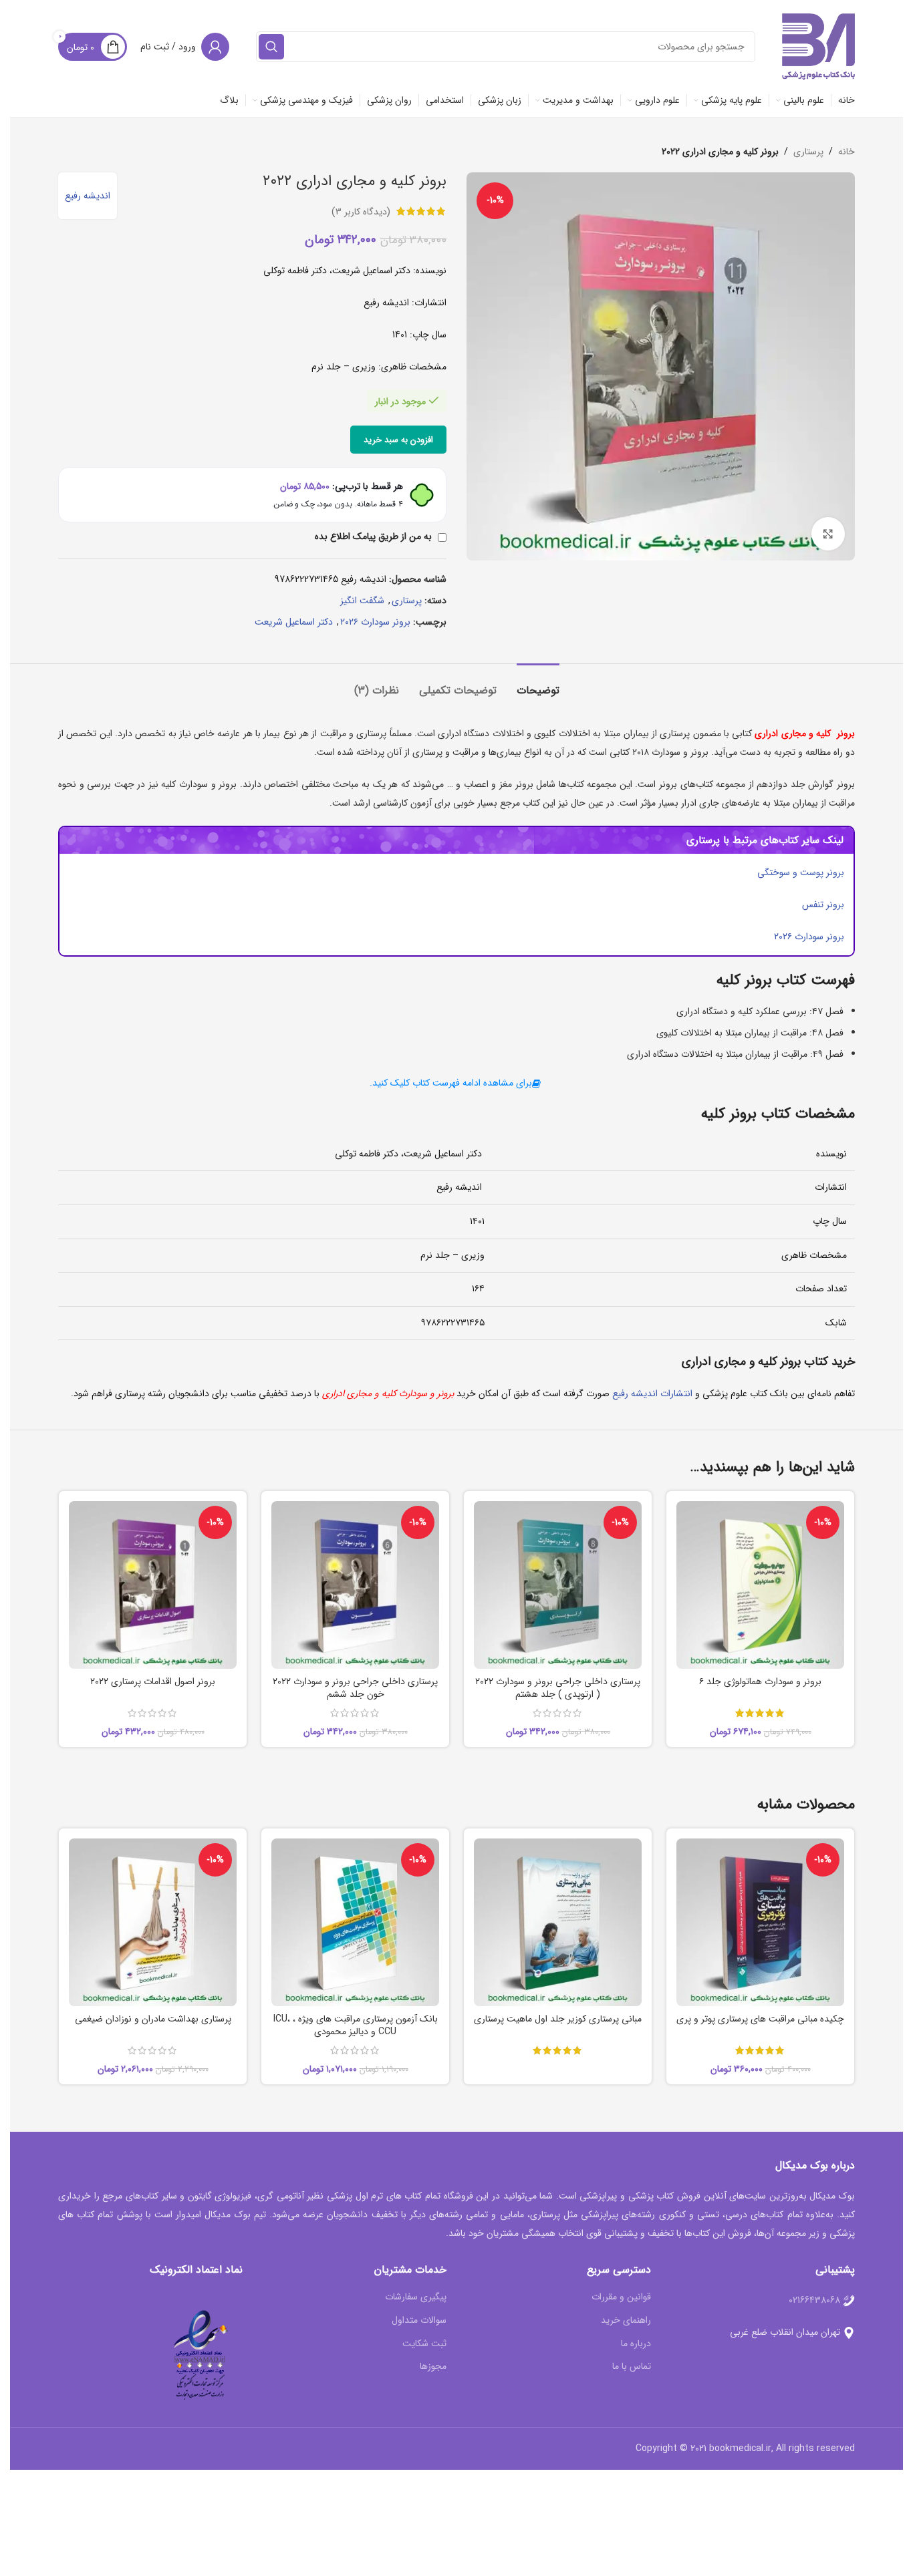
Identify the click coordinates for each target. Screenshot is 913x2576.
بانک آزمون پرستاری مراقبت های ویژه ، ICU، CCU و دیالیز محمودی (356, 2026)
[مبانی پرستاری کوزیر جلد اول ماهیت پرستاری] (558, 1922)
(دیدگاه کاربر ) (361, 211)
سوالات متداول (419, 2321)
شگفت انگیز (362, 601)
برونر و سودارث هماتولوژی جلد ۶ (760, 1681)
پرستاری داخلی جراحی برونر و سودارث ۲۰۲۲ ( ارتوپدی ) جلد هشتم (558, 1688)
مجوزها (433, 2367)
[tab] (538, 684)
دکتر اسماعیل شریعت (294, 622)
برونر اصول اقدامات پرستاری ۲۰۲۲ (153, 1681)
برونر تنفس (823, 905)
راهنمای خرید (626, 2321)
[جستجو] (271, 47)
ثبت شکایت (424, 2344)
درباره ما (636, 2344)
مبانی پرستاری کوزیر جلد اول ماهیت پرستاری (558, 2019)
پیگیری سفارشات (416, 2297)
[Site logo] (818, 46)
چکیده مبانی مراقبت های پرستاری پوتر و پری (760, 2019)
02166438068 (814, 2300)
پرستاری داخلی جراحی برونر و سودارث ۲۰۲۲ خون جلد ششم (355, 1688)
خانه (846, 152)
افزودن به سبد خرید (398, 440)
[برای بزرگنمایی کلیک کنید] (828, 534)
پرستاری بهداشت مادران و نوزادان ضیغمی (153, 2019)
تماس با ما (632, 2367)
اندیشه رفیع (88, 196)
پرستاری (808, 152)
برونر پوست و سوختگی (801, 872)
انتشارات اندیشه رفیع (652, 1394)
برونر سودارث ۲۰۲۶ (375, 622)
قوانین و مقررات (621, 2297)
